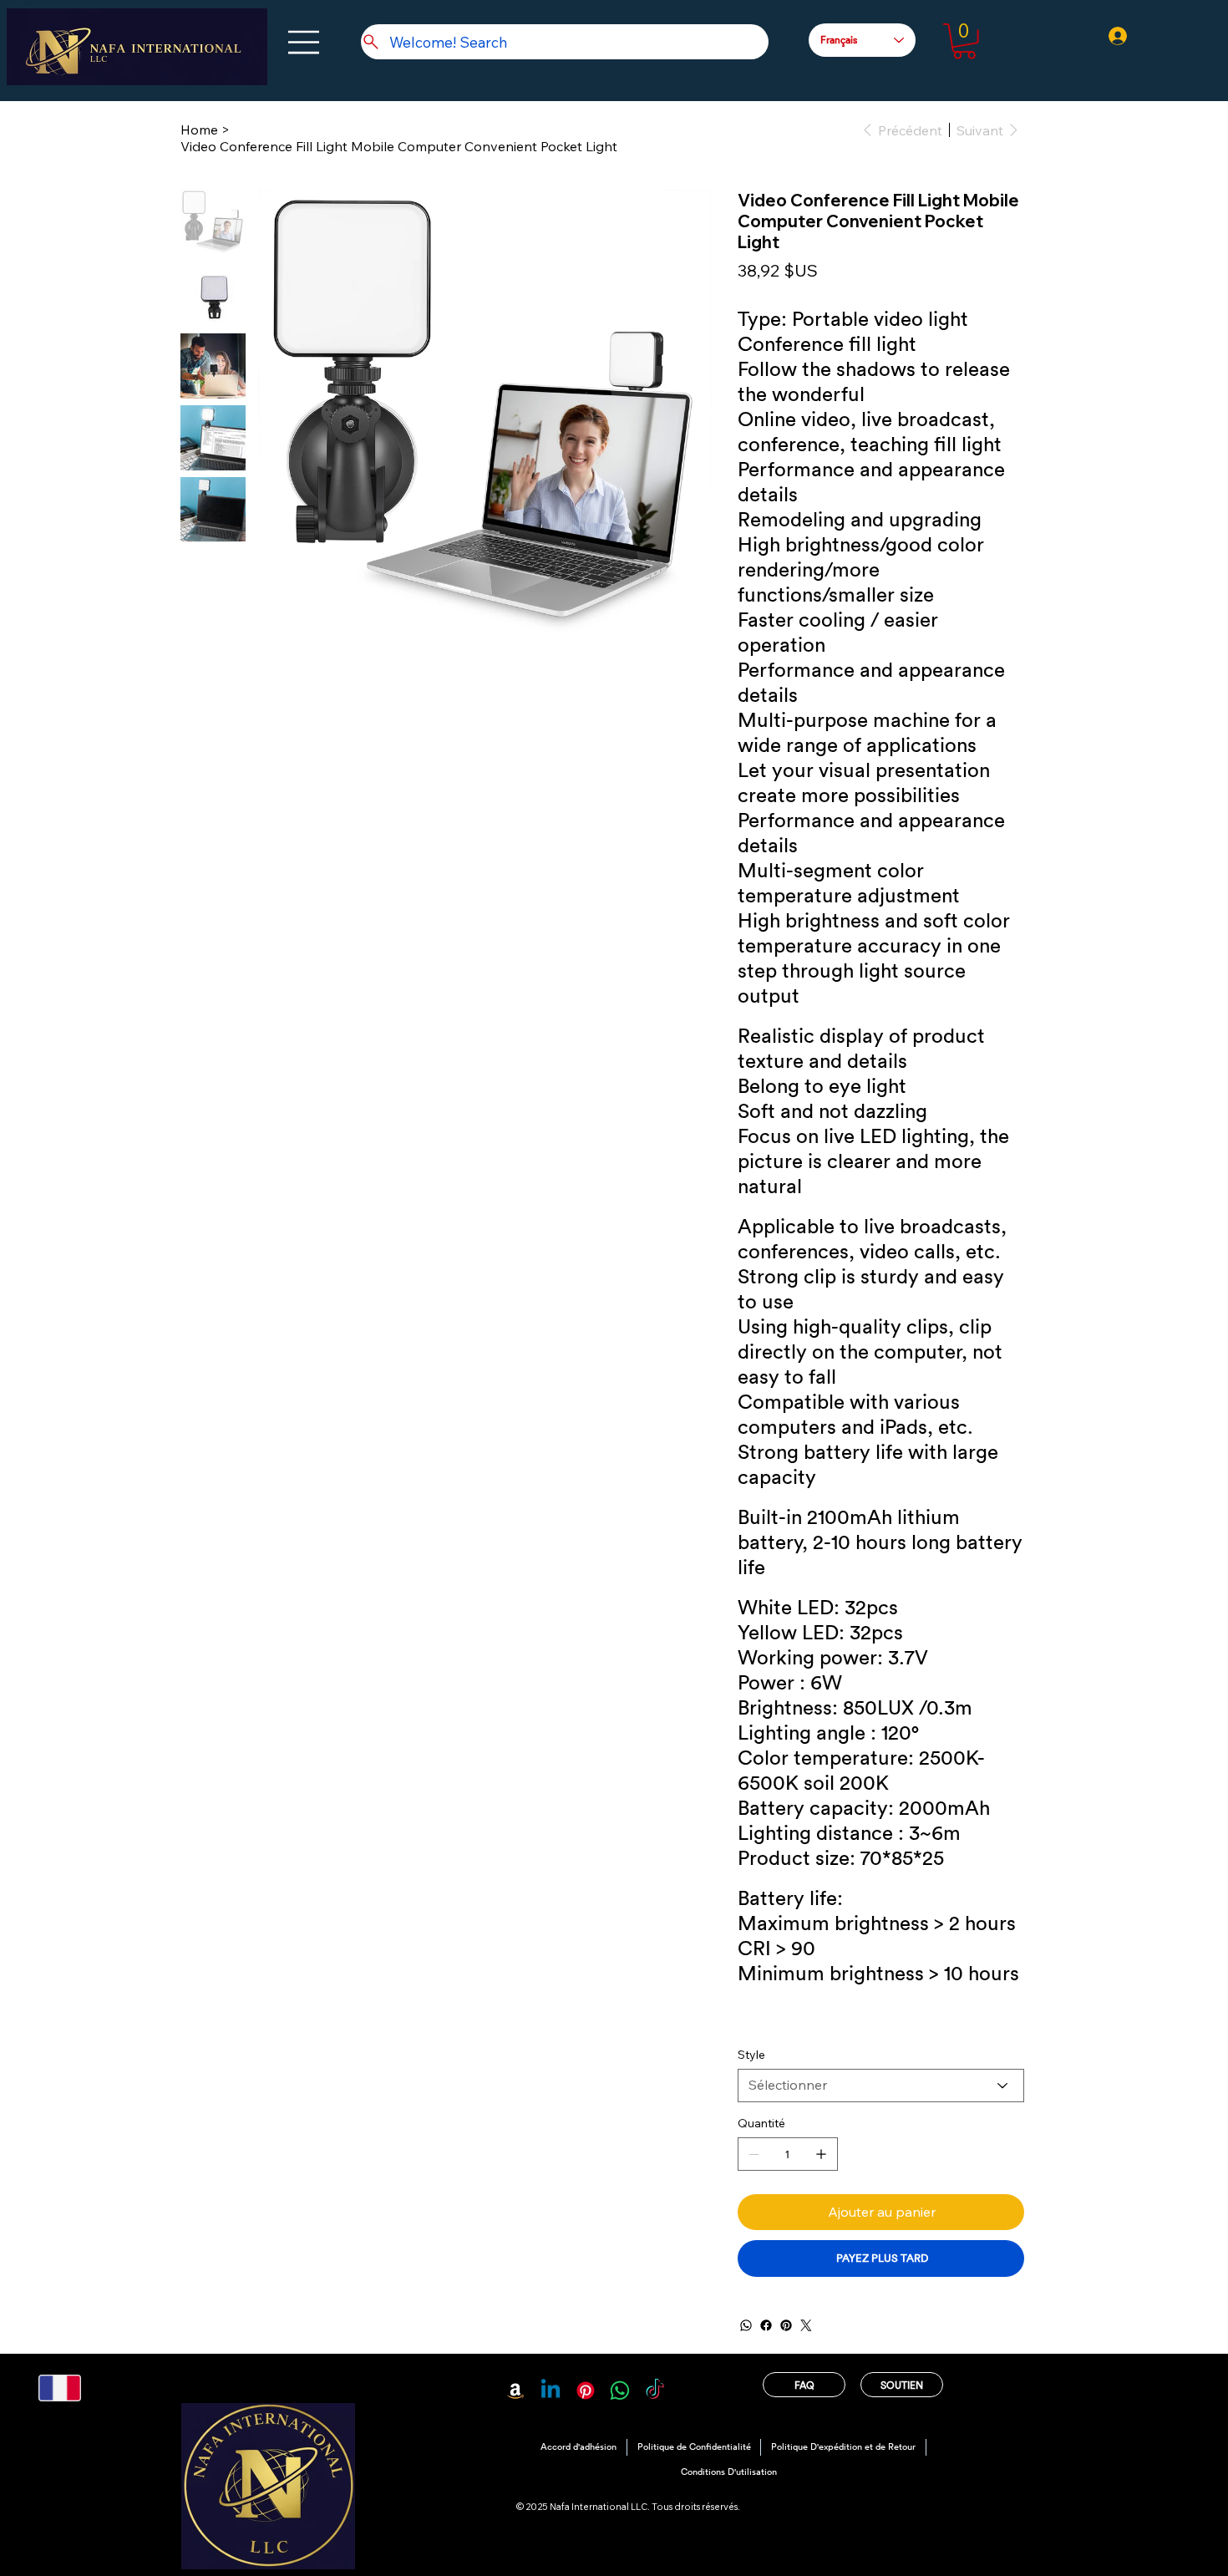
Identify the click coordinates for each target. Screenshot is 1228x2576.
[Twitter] (806, 2325)
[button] (964, 41)
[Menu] (304, 42)
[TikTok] (655, 2391)
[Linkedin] (551, 2391)
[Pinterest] (786, 2325)
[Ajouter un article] (821, 2154)
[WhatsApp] (746, 2325)
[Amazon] (515, 2391)
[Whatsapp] (620, 2391)
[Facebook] (766, 2325)
